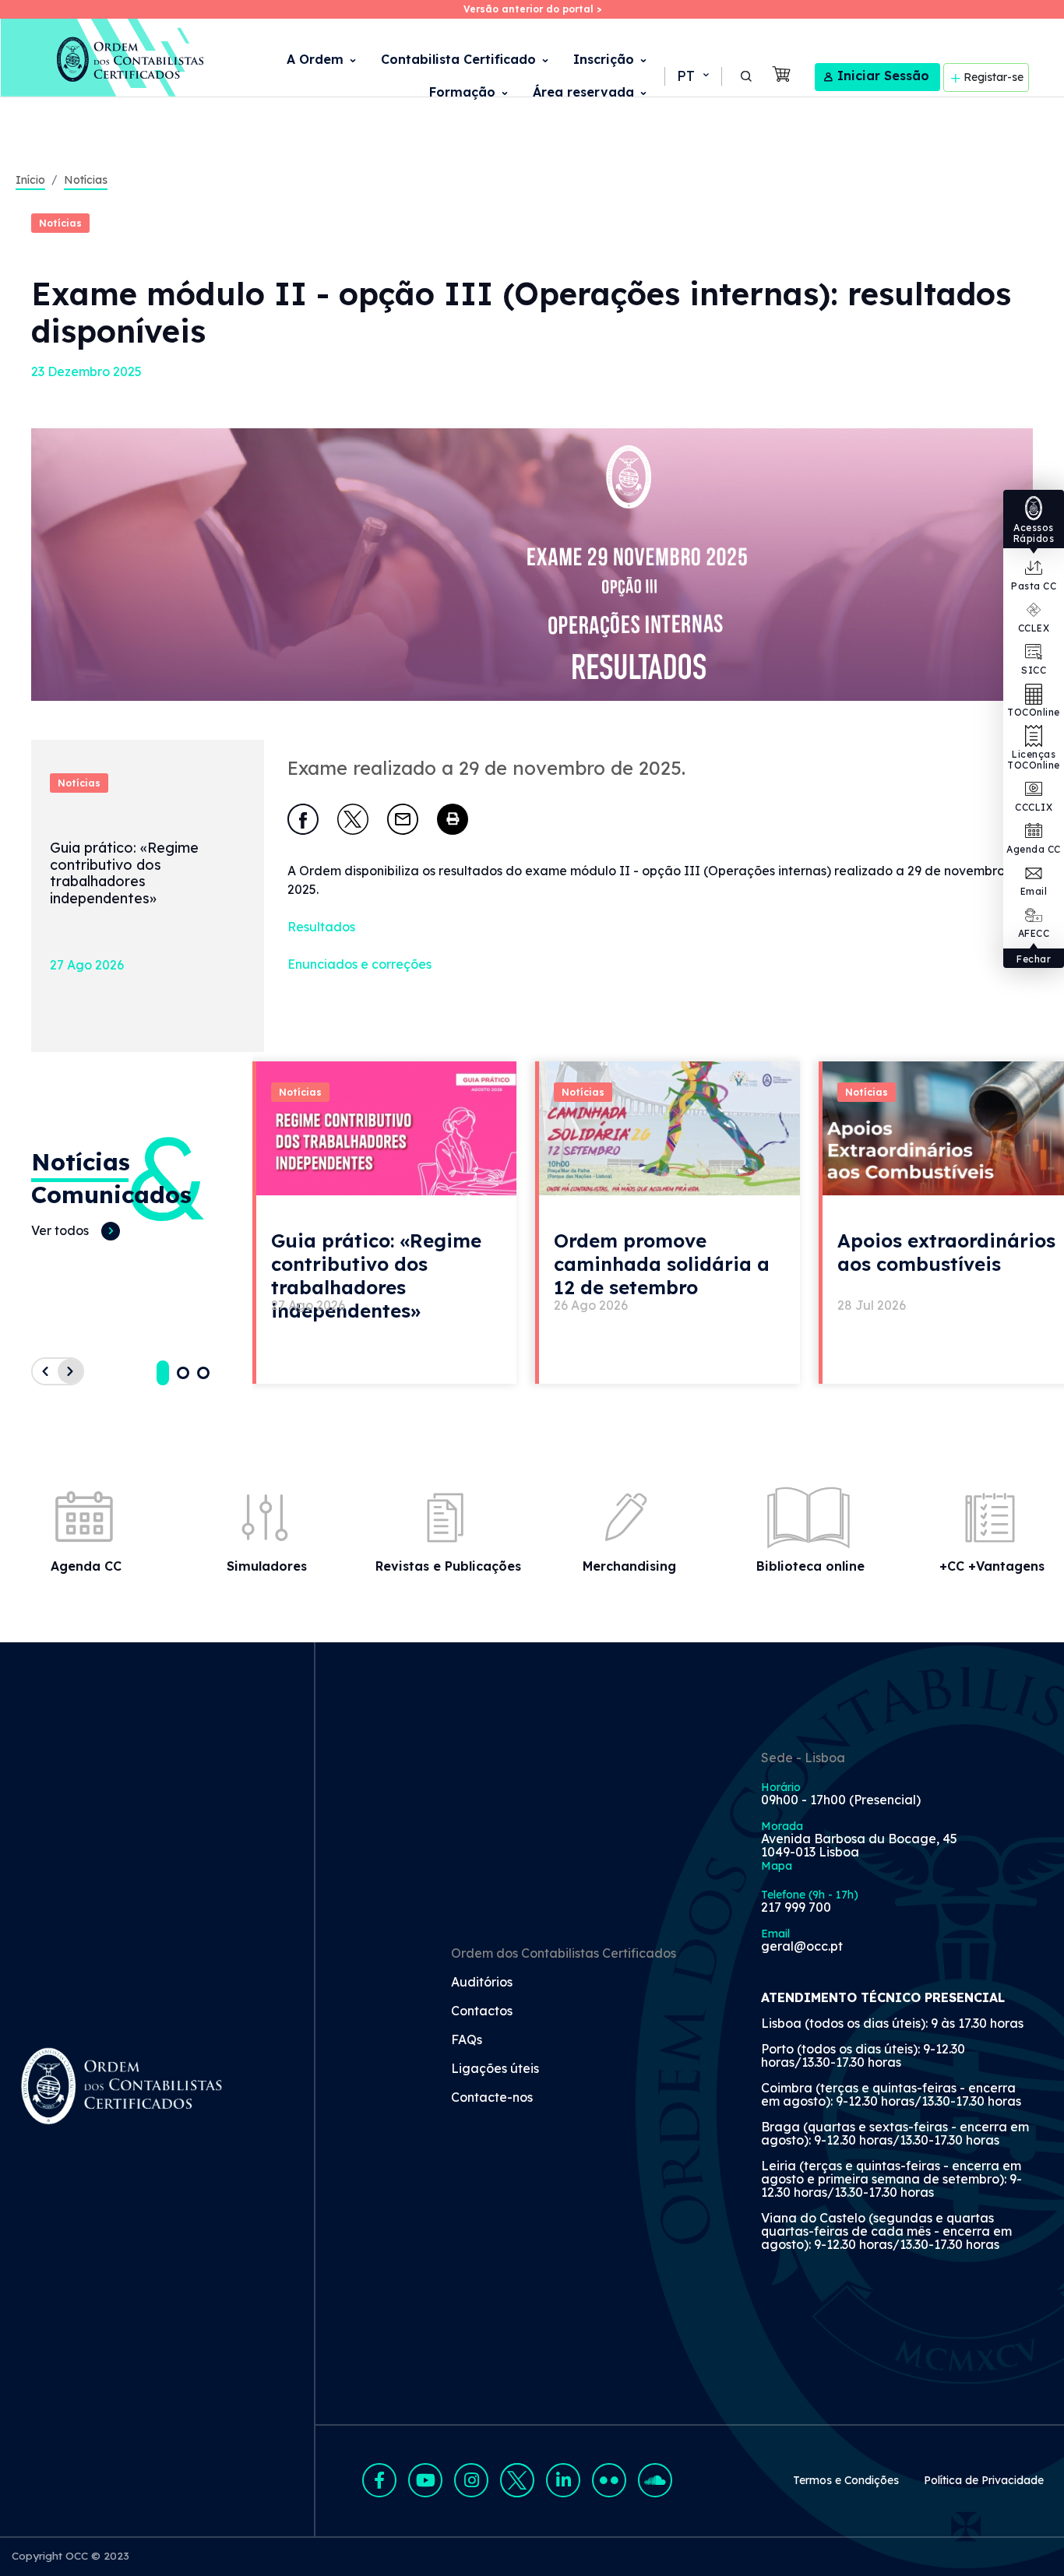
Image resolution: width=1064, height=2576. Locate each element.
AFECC (1034, 933)
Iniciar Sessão (883, 76)
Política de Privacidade (984, 2480)
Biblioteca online (810, 1566)
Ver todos (60, 1230)
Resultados (321, 927)
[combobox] (692, 76)
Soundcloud (655, 2480)
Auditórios (482, 1983)
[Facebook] (303, 819)
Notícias (86, 180)
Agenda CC (1034, 849)
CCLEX (1034, 628)
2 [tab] (183, 1373)
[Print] (453, 819)
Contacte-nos (492, 2098)
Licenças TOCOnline (1034, 760)
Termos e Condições (846, 2480)
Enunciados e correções (359, 964)
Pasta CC (1034, 586)
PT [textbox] (686, 76)
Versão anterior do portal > (532, 9)
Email (1034, 891)
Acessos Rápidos (1034, 533)
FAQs (467, 2040)
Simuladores (267, 1566)
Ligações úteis (495, 2069)
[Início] (103, 58)
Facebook (379, 2480)
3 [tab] (203, 1373)
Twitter (517, 2480)
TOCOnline (1034, 712)
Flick (609, 2480)
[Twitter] (353, 819)
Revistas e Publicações (448, 1566)
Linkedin (563, 2480)
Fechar (1034, 959)
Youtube (425, 2480)
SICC (1034, 670)
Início (30, 180)
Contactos (482, 2011)
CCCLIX (1034, 807)
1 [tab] (163, 1373)
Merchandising (629, 1566)
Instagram (471, 2480)
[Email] (403, 819)
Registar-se (994, 76)
